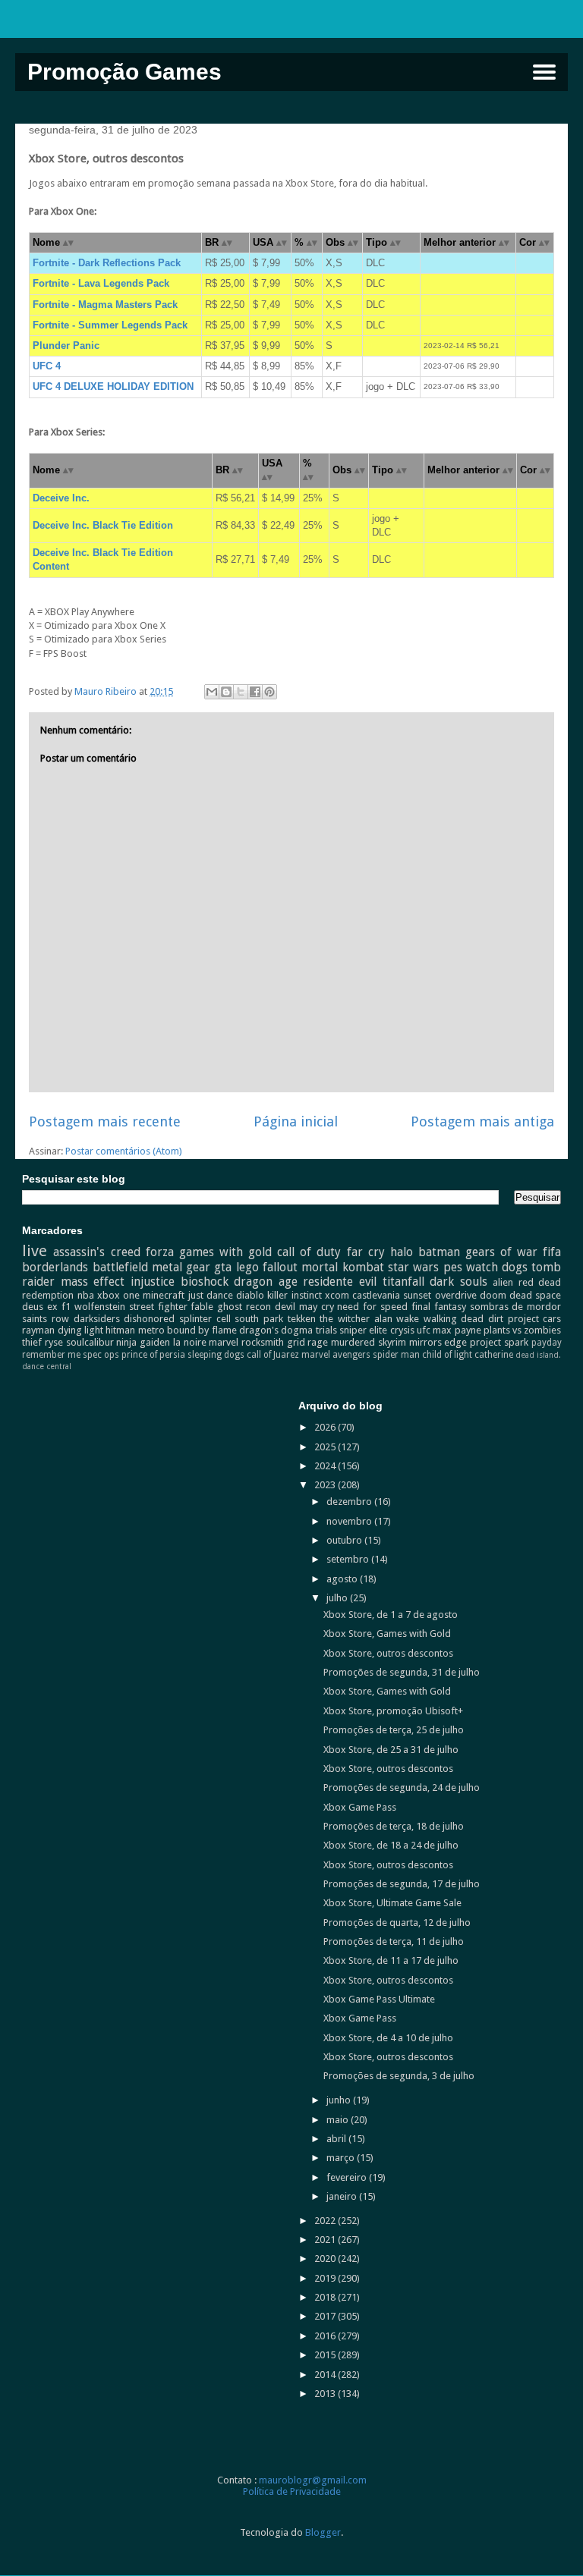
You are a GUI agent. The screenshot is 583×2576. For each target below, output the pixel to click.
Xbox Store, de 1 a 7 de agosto (391, 1615)
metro (151, 1330)
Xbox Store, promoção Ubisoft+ (393, 1711)
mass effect (93, 1282)
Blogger (323, 2532)
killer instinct (294, 1295)
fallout (280, 1267)
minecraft (164, 1295)
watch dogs (497, 1267)
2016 (326, 2336)
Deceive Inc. (61, 498)
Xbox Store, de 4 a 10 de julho (388, 2038)
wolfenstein (100, 1307)
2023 (326, 1485)
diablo (250, 1295)
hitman (120, 1330)
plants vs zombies (523, 1330)
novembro (350, 1521)
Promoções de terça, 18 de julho (394, 1826)
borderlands (55, 1267)
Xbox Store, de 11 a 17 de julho (391, 1960)
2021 (326, 2240)
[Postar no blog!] (226, 692)
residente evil (340, 1282)
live (35, 1251)
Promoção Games (124, 72)
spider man (396, 1355)
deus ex (40, 1307)
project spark (499, 1342)
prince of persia (153, 1355)
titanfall (403, 1282)
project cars (535, 1319)
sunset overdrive (440, 1295)
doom (493, 1295)
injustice (153, 1282)
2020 (326, 2259)
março (342, 2158)
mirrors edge (438, 1342)
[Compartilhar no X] (241, 692)
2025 (326, 1447)
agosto (343, 1579)
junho (340, 2100)
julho (338, 1598)
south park (259, 1319)
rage (318, 1342)
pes (453, 1267)
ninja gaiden (143, 1342)
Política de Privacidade (292, 2491)
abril (337, 2139)
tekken (302, 1319)
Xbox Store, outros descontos (388, 1653)
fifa (552, 1252)
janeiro (343, 2196)
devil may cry (304, 1307)
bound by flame (202, 1330)
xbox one (118, 1295)
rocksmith (263, 1342)
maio (339, 2120)
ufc (424, 1330)
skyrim (392, 1342)
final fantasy (439, 1307)
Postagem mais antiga (482, 1122)
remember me (51, 1355)
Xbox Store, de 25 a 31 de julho (391, 1750)
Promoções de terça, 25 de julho (394, 1730)
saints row (46, 1319)
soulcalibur (90, 1342)
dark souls (459, 1282)
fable (202, 1307)
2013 (326, 2394)
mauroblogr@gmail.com (313, 2480)
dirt (496, 1319)
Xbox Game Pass (360, 1807)
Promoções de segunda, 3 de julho (399, 2076)
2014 (326, 2375)
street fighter (158, 1307)
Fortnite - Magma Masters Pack (105, 305)
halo (402, 1252)
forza (160, 1252)
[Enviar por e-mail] (212, 692)
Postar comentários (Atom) (124, 1151)
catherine (494, 1355)
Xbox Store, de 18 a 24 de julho (391, 1845)
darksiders (97, 1319)
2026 (326, 1427)
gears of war (501, 1252)
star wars (413, 1267)
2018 (326, 2297)
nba (86, 1295)
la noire (190, 1342)
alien (503, 1282)
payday (547, 1343)
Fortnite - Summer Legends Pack (110, 325)
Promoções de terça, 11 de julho (394, 1941)
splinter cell (205, 1319)
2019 (326, 2278)
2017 (326, 2316)
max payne (457, 1330)
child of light (447, 1355)
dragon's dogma (276, 1330)
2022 (326, 2221)
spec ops (101, 1355)
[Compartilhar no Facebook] (255, 692)
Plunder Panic (66, 346)
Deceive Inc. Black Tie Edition (103, 525)
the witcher (345, 1319)
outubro (345, 1540)
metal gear (181, 1267)
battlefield (120, 1267)
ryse (54, 1342)
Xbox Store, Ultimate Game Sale (392, 1903)
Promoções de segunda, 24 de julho (402, 1787)
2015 (326, 2355)
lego (247, 1267)
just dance (211, 1295)
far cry (366, 1252)
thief (32, 1342)
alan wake (397, 1319)
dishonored (149, 1319)
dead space (535, 1295)
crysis (402, 1330)
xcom (337, 1295)
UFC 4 (47, 366)
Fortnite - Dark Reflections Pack (107, 263)
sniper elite (363, 1330)
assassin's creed (96, 1252)
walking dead (454, 1319)
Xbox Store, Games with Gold (387, 1634)
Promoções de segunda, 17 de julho (402, 1884)
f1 (66, 1307)
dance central (47, 1366)
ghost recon (244, 1307)
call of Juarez (273, 1355)
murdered (353, 1342)
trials (326, 1330)
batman (439, 1252)
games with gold (225, 1252)
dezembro (350, 1502)
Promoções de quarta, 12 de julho (397, 1923)
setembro (349, 1559)
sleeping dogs (216, 1355)
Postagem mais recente (105, 1122)
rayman (38, 1330)
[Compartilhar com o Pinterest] (269, 692)
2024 (326, 1466)
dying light (80, 1330)
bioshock (205, 1282)
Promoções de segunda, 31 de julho (402, 1672)
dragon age (266, 1282)
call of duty (309, 1252)
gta (223, 1267)
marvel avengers (336, 1355)
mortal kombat (342, 1267)
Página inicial (296, 1122)
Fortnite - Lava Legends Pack (101, 283)
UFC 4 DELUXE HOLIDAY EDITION (113, 386)
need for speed (372, 1307)
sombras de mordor (516, 1307)
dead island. (538, 1355)
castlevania (376, 1295)
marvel (224, 1342)
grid (296, 1342)
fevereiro (348, 2177)
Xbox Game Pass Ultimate (379, 1999)
